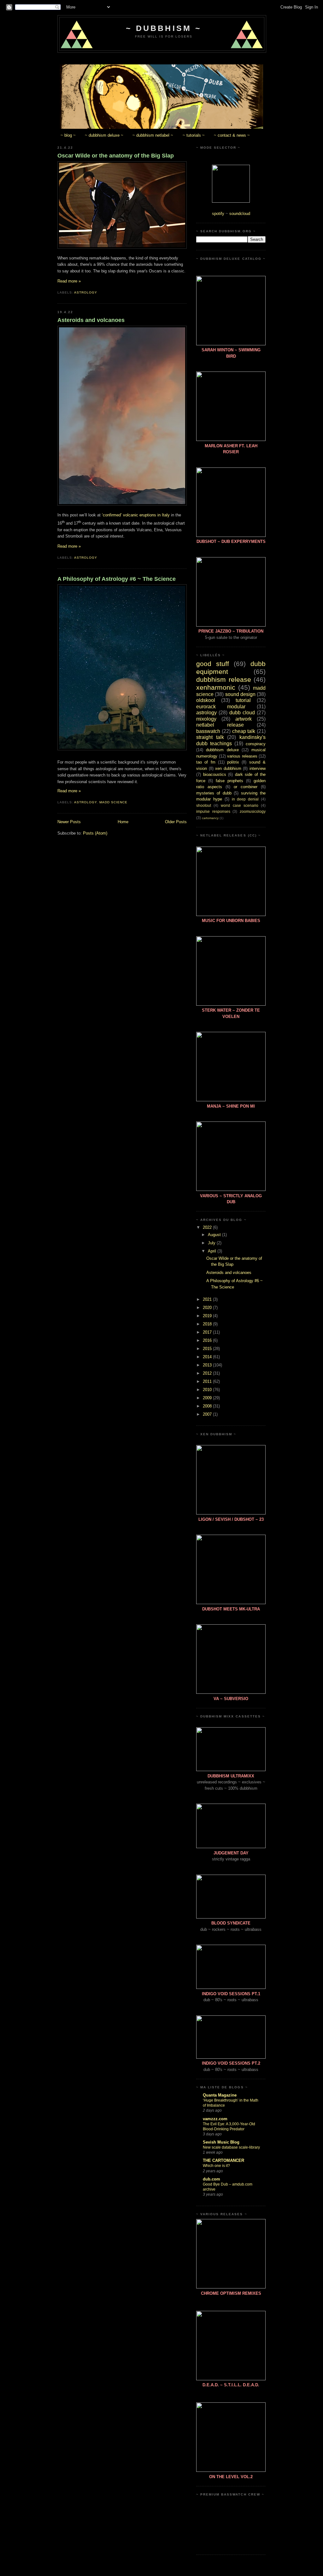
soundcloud (240, 214)
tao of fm (206, 762)
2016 (208, 1340)
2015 (208, 1349)
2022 (208, 1227)
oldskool (206, 700)
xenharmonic (216, 687)
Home (123, 822)
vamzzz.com (215, 2119)
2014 (208, 1357)
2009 (208, 1398)
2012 (208, 1373)
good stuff (213, 664)
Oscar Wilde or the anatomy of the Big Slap (116, 156)
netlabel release (220, 725)
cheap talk (244, 731)
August (215, 1235)
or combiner (246, 787)
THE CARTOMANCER (223, 2160)
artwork (244, 719)
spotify (218, 214)
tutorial (243, 700)
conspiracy (256, 744)
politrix (233, 762)
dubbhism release (224, 679)
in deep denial (245, 799)
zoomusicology (253, 811)
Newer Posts (69, 822)
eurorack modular (221, 707)
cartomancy (210, 818)
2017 (208, 1332)
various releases (242, 756)
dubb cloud (242, 713)
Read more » (69, 281)
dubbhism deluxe (222, 750)
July (212, 1243)
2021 (208, 1299)
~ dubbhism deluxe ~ (104, 135)
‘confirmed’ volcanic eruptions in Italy (136, 515)
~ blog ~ (68, 135)
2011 (208, 1381)
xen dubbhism (228, 768)
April (213, 1251)
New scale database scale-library (231, 2147)
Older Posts (176, 822)
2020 (208, 1308)
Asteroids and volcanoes (91, 320)
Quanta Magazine (220, 2095)
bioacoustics (215, 774)
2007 (208, 1414)
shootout (204, 805)
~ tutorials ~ (194, 135)
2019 (208, 1316)
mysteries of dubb (214, 793)
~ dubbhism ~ (164, 28)
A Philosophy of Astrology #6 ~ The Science (117, 579)
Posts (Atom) (95, 833)
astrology (86, 292)
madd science (113, 802)
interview (258, 768)
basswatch (208, 731)
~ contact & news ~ (232, 135)
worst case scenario (239, 805)
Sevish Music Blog (221, 2142)
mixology (206, 719)
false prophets (229, 781)
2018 (208, 1324)
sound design (240, 694)
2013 (208, 1365)
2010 (208, 1390)
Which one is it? (216, 2166)
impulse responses (213, 811)
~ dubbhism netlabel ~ (153, 135)
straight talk (210, 737)
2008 (208, 1406)
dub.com (211, 2179)
